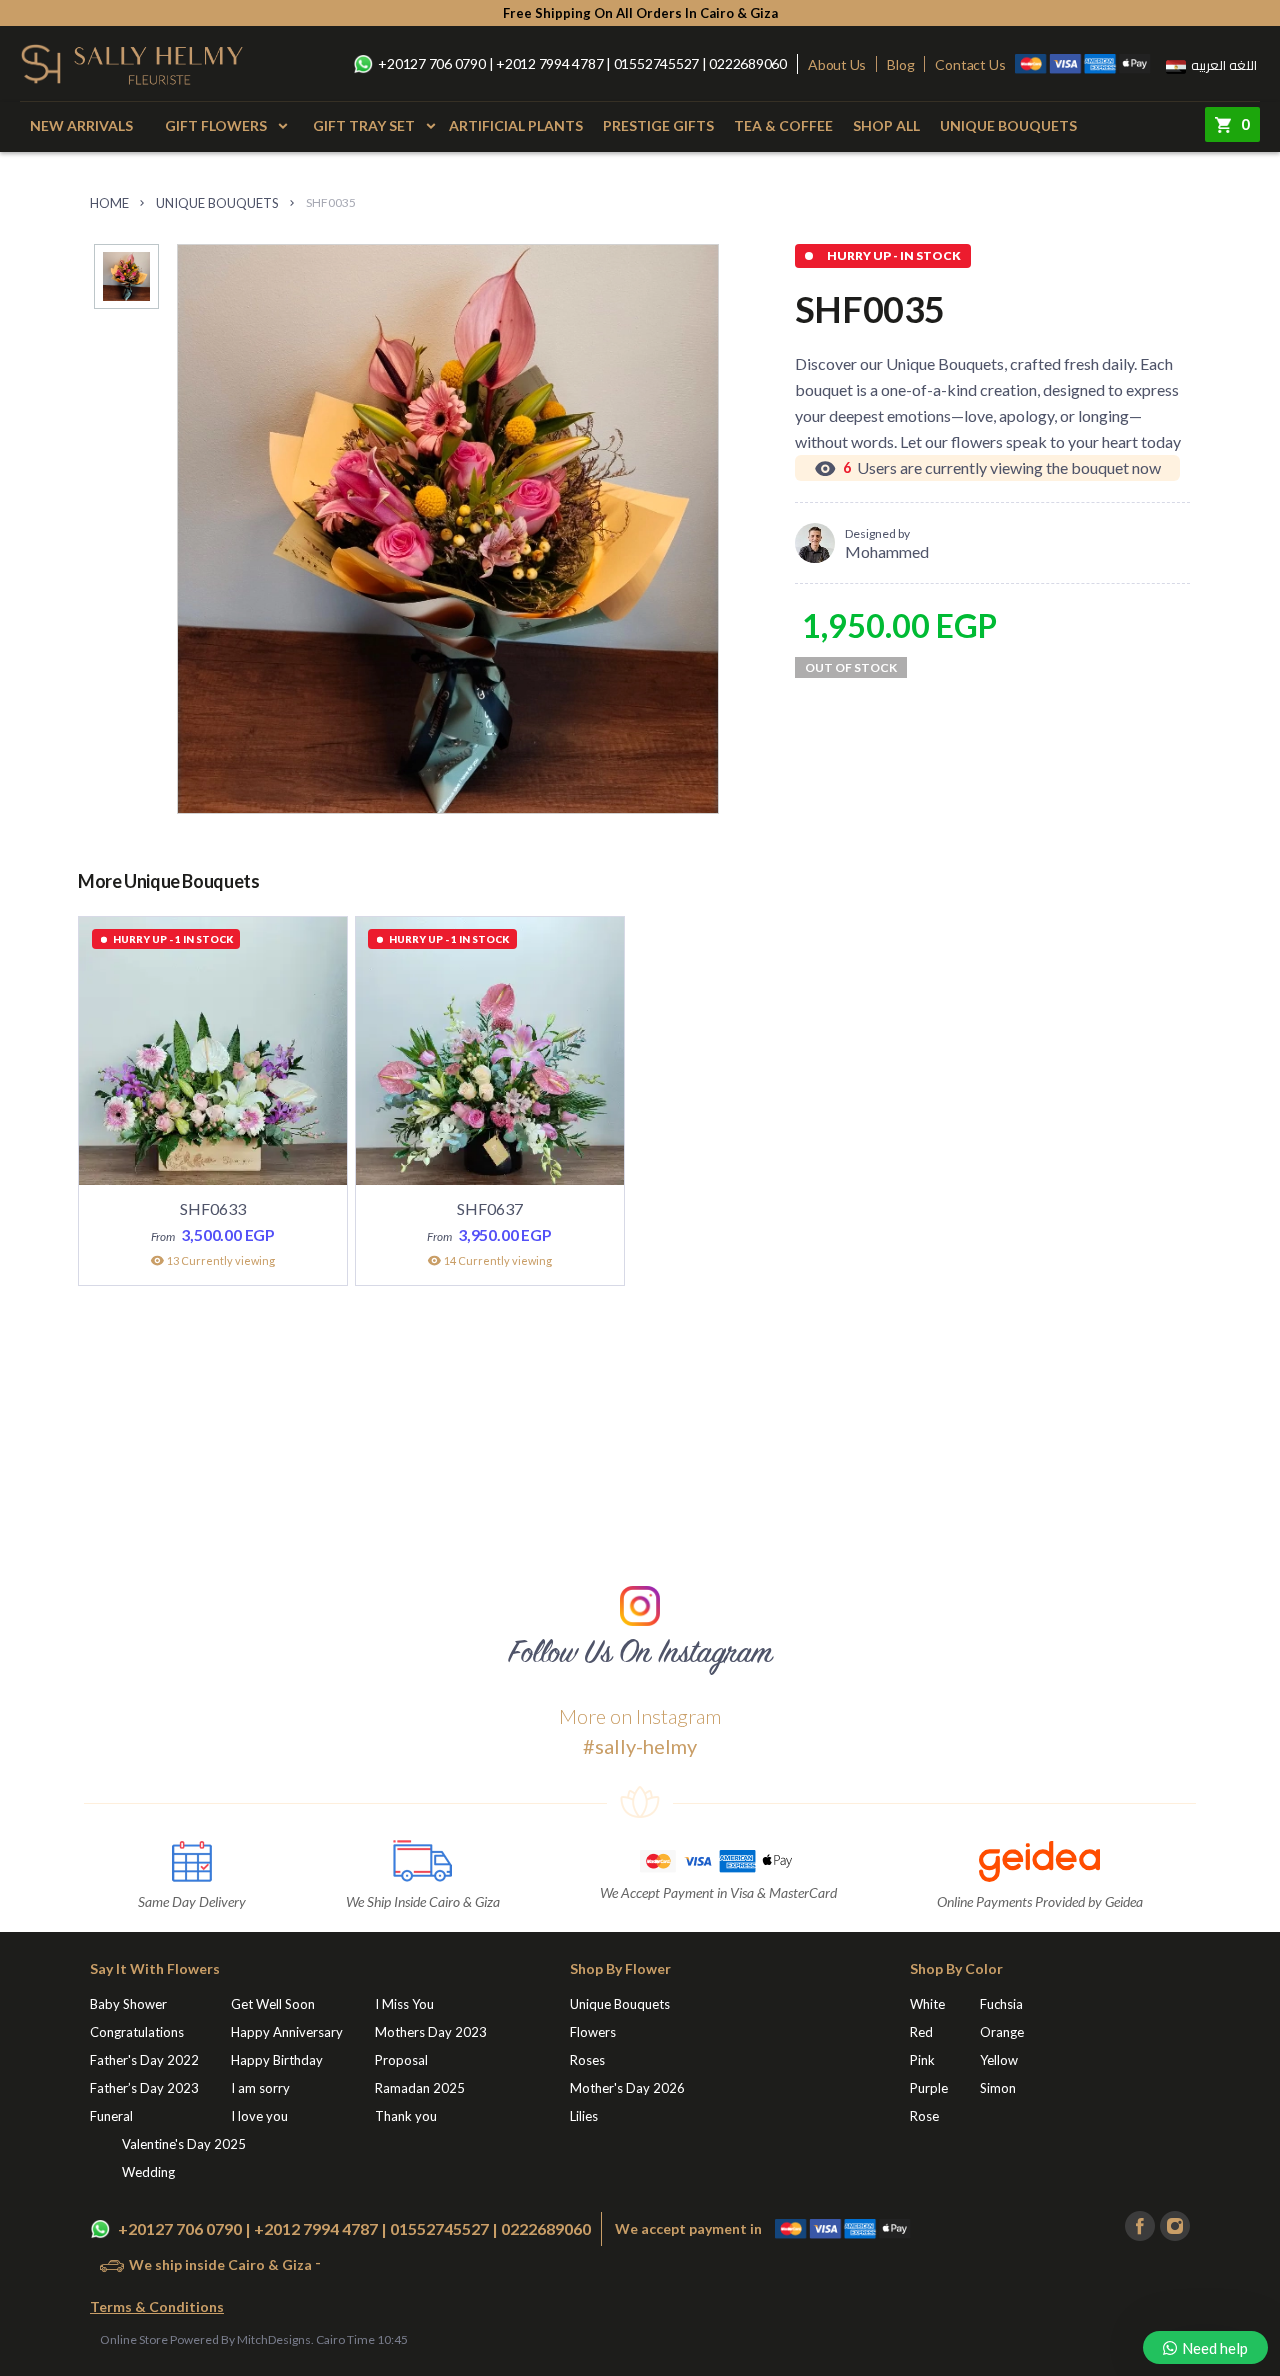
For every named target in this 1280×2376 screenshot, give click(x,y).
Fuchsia (1001, 2004)
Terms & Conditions (157, 2306)
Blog (900, 64)
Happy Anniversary (287, 2032)
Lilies (584, 2116)
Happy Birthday (277, 2060)
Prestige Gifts (658, 125)
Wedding (148, 2172)
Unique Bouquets (1008, 125)
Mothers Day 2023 (431, 2032)
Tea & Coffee (783, 125)
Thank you (406, 2116)
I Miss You (404, 2004)
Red (921, 2032)
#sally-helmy (640, 1746)
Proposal (401, 2060)
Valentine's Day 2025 (184, 2144)
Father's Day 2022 (144, 2060)
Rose (924, 2116)
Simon (998, 2088)
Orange (1002, 2032)
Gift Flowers (216, 125)
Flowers (593, 2032)
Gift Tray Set (364, 125)
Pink (922, 2060)
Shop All (886, 125)
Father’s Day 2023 (144, 2088)
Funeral (111, 2116)
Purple (929, 2088)
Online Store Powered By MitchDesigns (205, 2339)
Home (109, 203)
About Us (837, 64)
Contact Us (970, 64)
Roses (587, 2060)
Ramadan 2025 (420, 2088)
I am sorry (260, 2088)
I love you (259, 2116)
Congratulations (137, 2032)
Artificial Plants (516, 125)
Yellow (999, 2060)
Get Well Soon (273, 2004)
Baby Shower (128, 2004)
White (927, 2004)
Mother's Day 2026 (627, 2088)
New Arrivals (81, 125)
